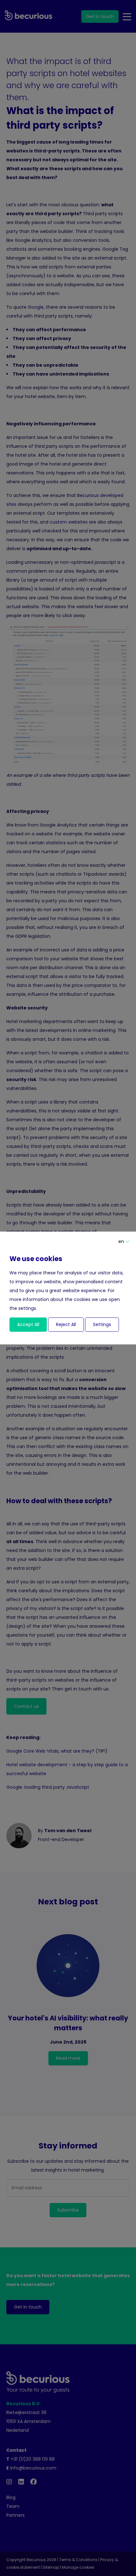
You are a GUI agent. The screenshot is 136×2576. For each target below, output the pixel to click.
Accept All (28, 1324)
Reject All (66, 1324)
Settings (102, 1324)
